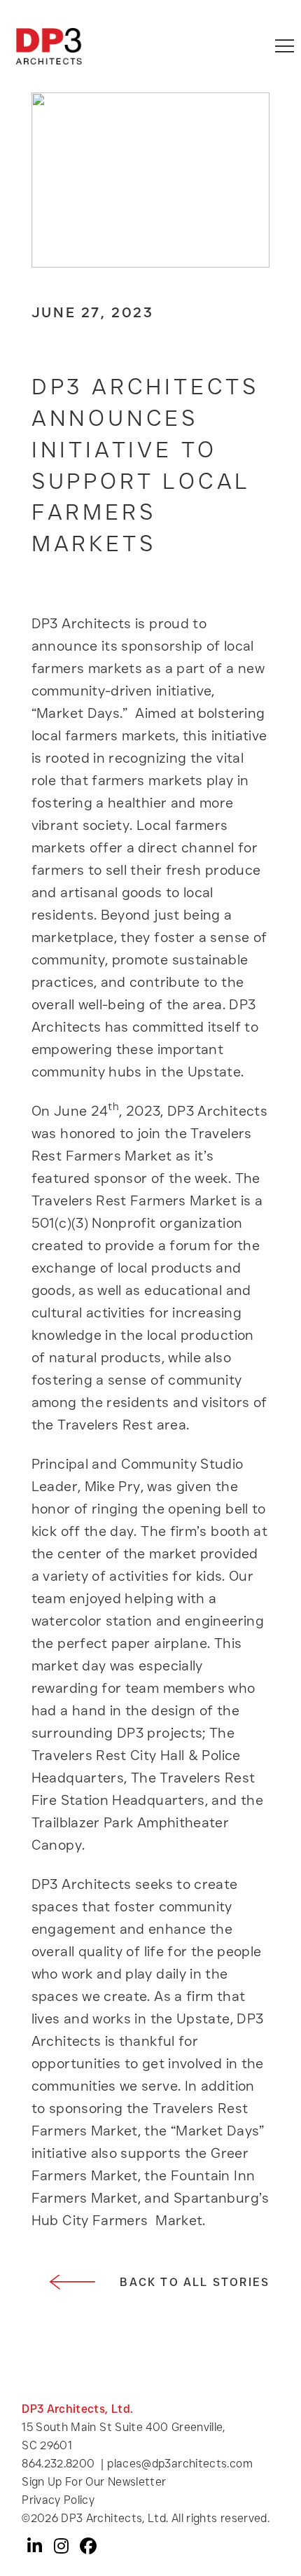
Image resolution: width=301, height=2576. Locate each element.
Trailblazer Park (83, 1822)
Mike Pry (110, 1486)
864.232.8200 (58, 2464)
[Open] (285, 46)
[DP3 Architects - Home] (49, 46)
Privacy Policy (58, 2500)
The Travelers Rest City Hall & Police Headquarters (136, 1755)
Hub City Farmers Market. (119, 2220)
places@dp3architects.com (180, 2464)
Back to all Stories (195, 2282)
